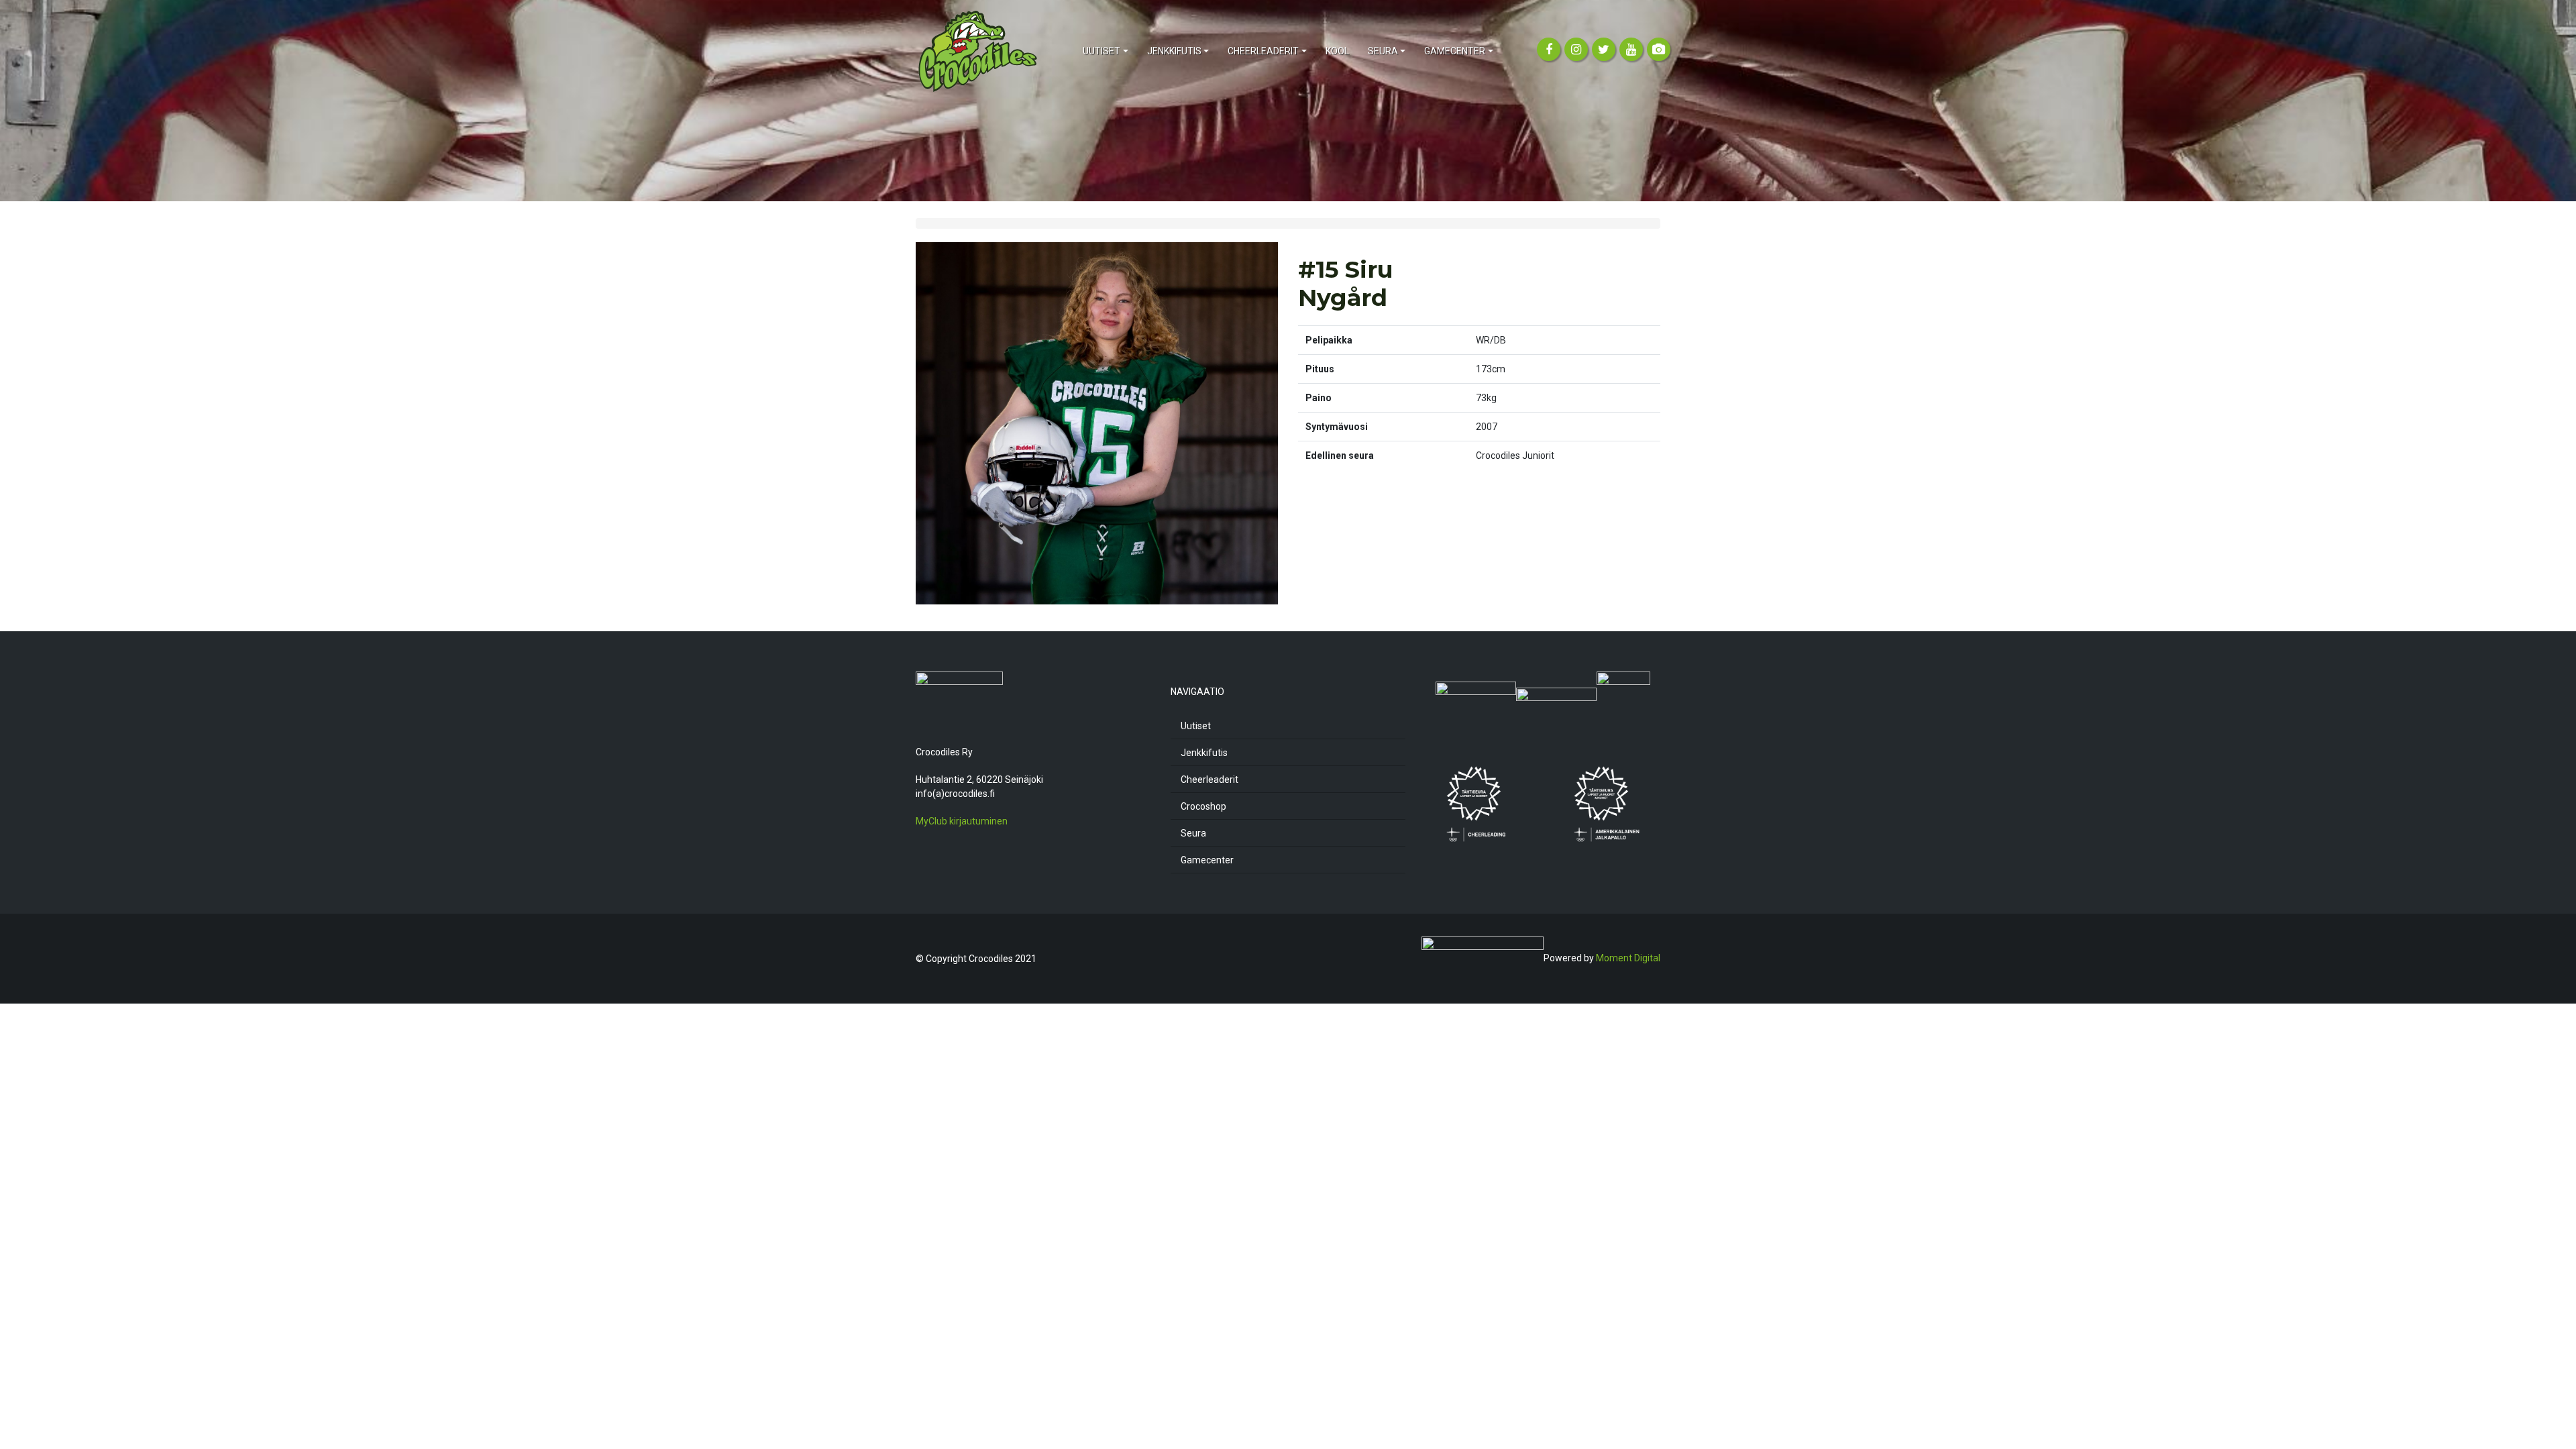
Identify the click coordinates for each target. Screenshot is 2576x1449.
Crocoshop (1203, 806)
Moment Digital (1628, 958)
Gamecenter (1207, 860)
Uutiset (1196, 726)
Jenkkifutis (1204, 753)
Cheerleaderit (1210, 780)
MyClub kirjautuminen (962, 821)
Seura (1193, 833)
